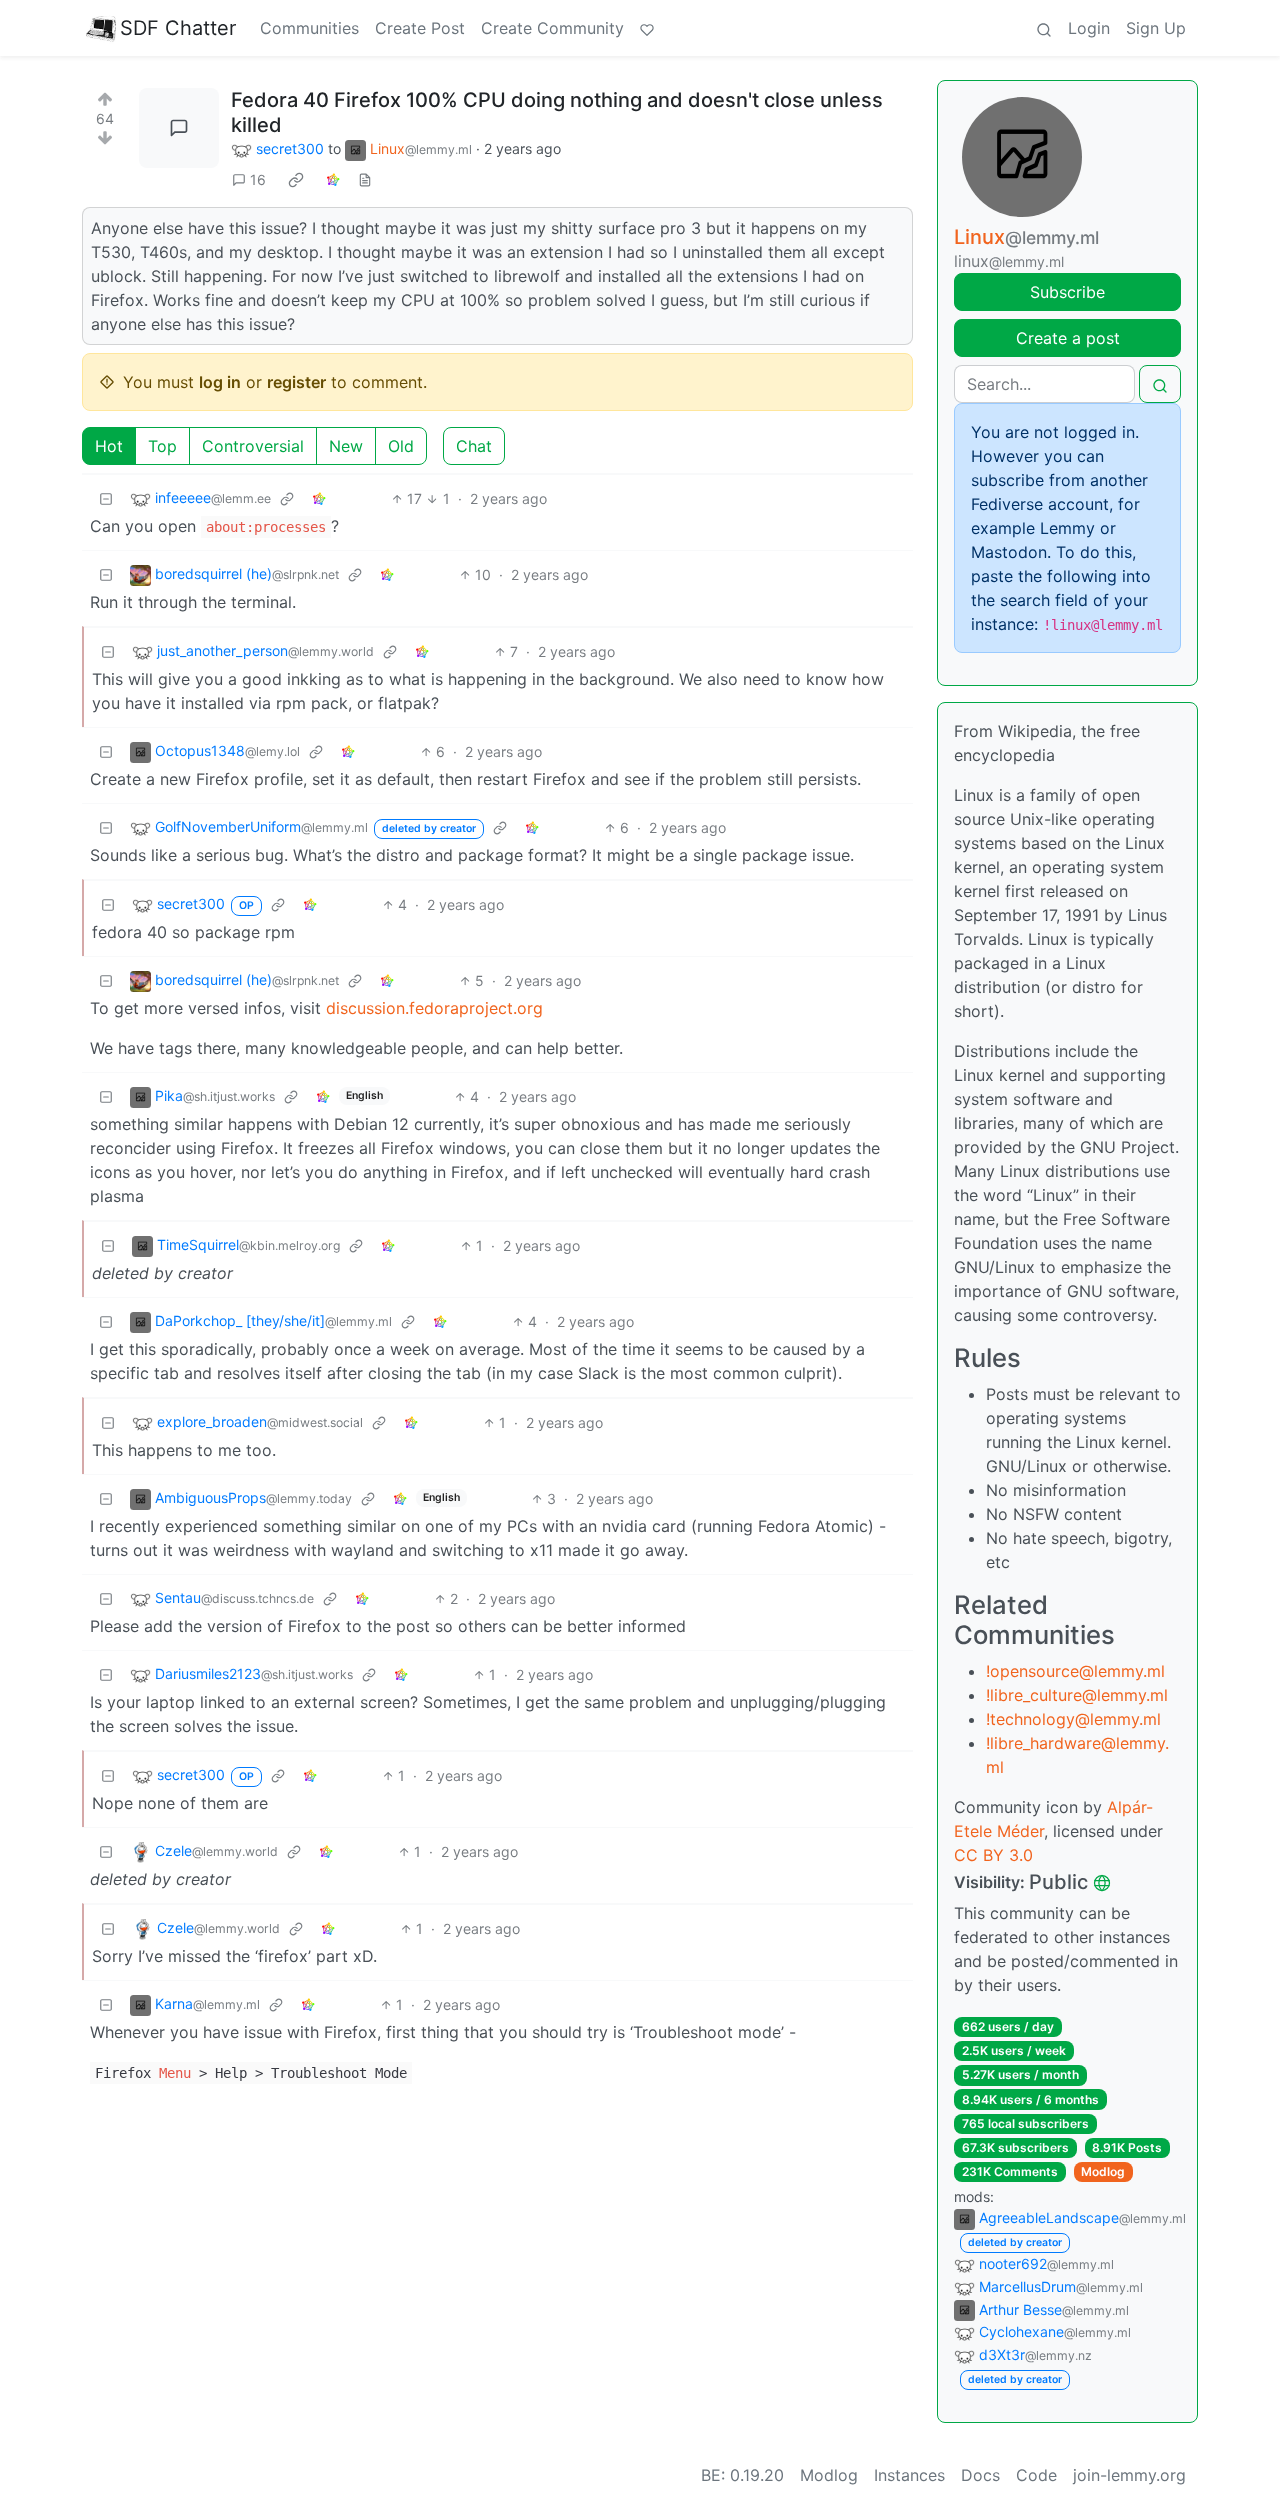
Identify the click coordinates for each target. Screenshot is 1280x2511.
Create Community (552, 28)
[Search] (1044, 28)
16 (258, 179)
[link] (296, 180)
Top (162, 446)
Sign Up (1156, 28)
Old (401, 446)
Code (1036, 2475)
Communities (309, 28)
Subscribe (1067, 292)
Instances (909, 2475)
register (296, 382)
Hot (109, 446)
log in (220, 382)
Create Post (420, 28)
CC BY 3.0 (993, 1855)
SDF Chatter (178, 28)
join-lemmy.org (1129, 2475)
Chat (474, 446)
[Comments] (179, 128)
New (346, 446)
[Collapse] (106, 498)
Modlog (1103, 2171)
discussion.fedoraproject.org (434, 1008)
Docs (980, 2475)
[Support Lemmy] (647, 28)
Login (1089, 28)
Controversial (253, 446)
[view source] (365, 179)
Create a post (1068, 338)
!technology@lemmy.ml (1073, 1719)
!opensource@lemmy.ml (1075, 1671)
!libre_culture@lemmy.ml (1077, 1695)
